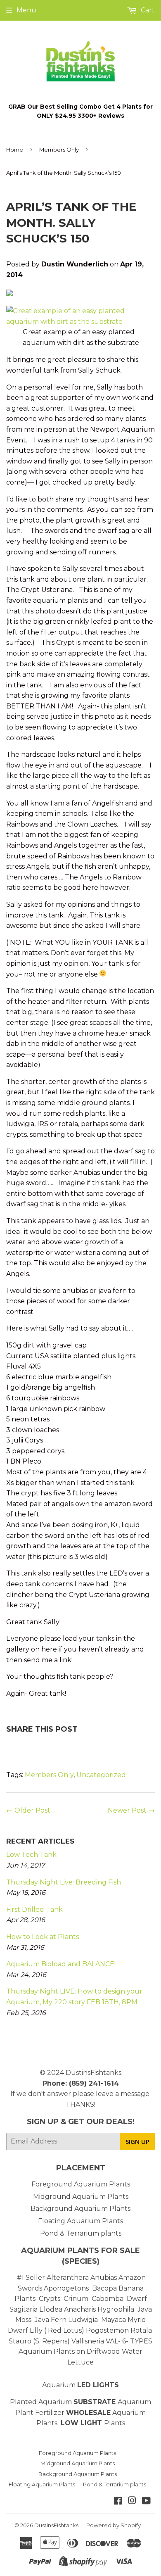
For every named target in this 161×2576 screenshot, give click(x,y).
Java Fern (51, 2320)
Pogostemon (107, 2330)
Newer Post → (131, 1810)
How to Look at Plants (43, 1937)
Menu (26, 10)
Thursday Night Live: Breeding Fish (64, 1882)
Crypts (50, 2299)
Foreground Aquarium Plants (81, 2184)
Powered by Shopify (114, 2525)
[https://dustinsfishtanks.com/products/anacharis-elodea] (97, 2309)
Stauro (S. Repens (38, 2341)
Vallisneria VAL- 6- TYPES (112, 2341)
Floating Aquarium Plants (80, 2221)
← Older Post (28, 1810)
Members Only (59, 150)
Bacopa (104, 2288)
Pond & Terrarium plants (81, 2233)
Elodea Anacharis (67, 2309)
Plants (115, 2423)
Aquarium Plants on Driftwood (69, 2351)
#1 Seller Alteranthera (53, 2278)
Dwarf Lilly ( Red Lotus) (46, 2330)
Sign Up (137, 2141)
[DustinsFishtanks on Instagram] (132, 2501)
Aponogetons (67, 2288)
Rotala (141, 2330)
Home (15, 150)
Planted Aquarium (64, 2402)
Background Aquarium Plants (80, 2209)
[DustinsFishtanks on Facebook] (118, 2501)
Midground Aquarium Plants (81, 2197)
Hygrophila (116, 2309)
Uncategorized (101, 1775)
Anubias (104, 2278)
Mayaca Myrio (123, 2320)
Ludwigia (84, 2320)
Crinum (76, 2299)
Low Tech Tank (31, 1855)
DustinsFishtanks (94, 2073)
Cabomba (109, 2299)
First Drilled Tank (34, 1909)
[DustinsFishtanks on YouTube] (146, 2501)
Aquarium (80, 2385)
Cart (147, 10)
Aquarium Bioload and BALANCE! (61, 1964)
